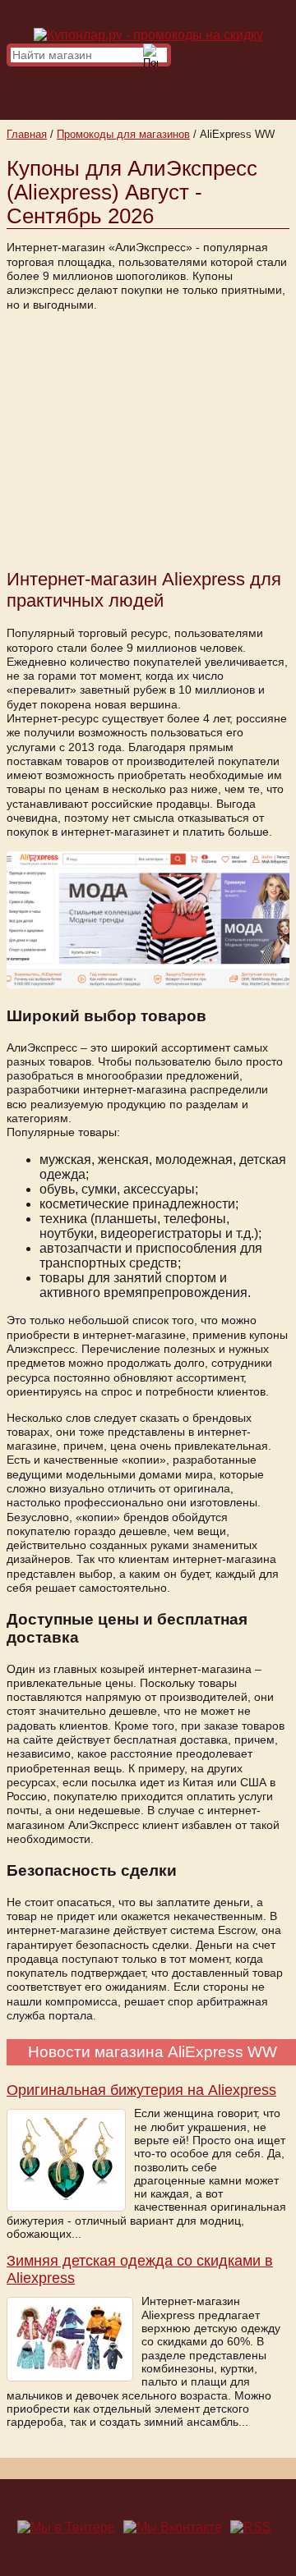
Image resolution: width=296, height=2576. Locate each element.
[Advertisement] (148, 438)
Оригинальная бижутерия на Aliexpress (141, 2090)
